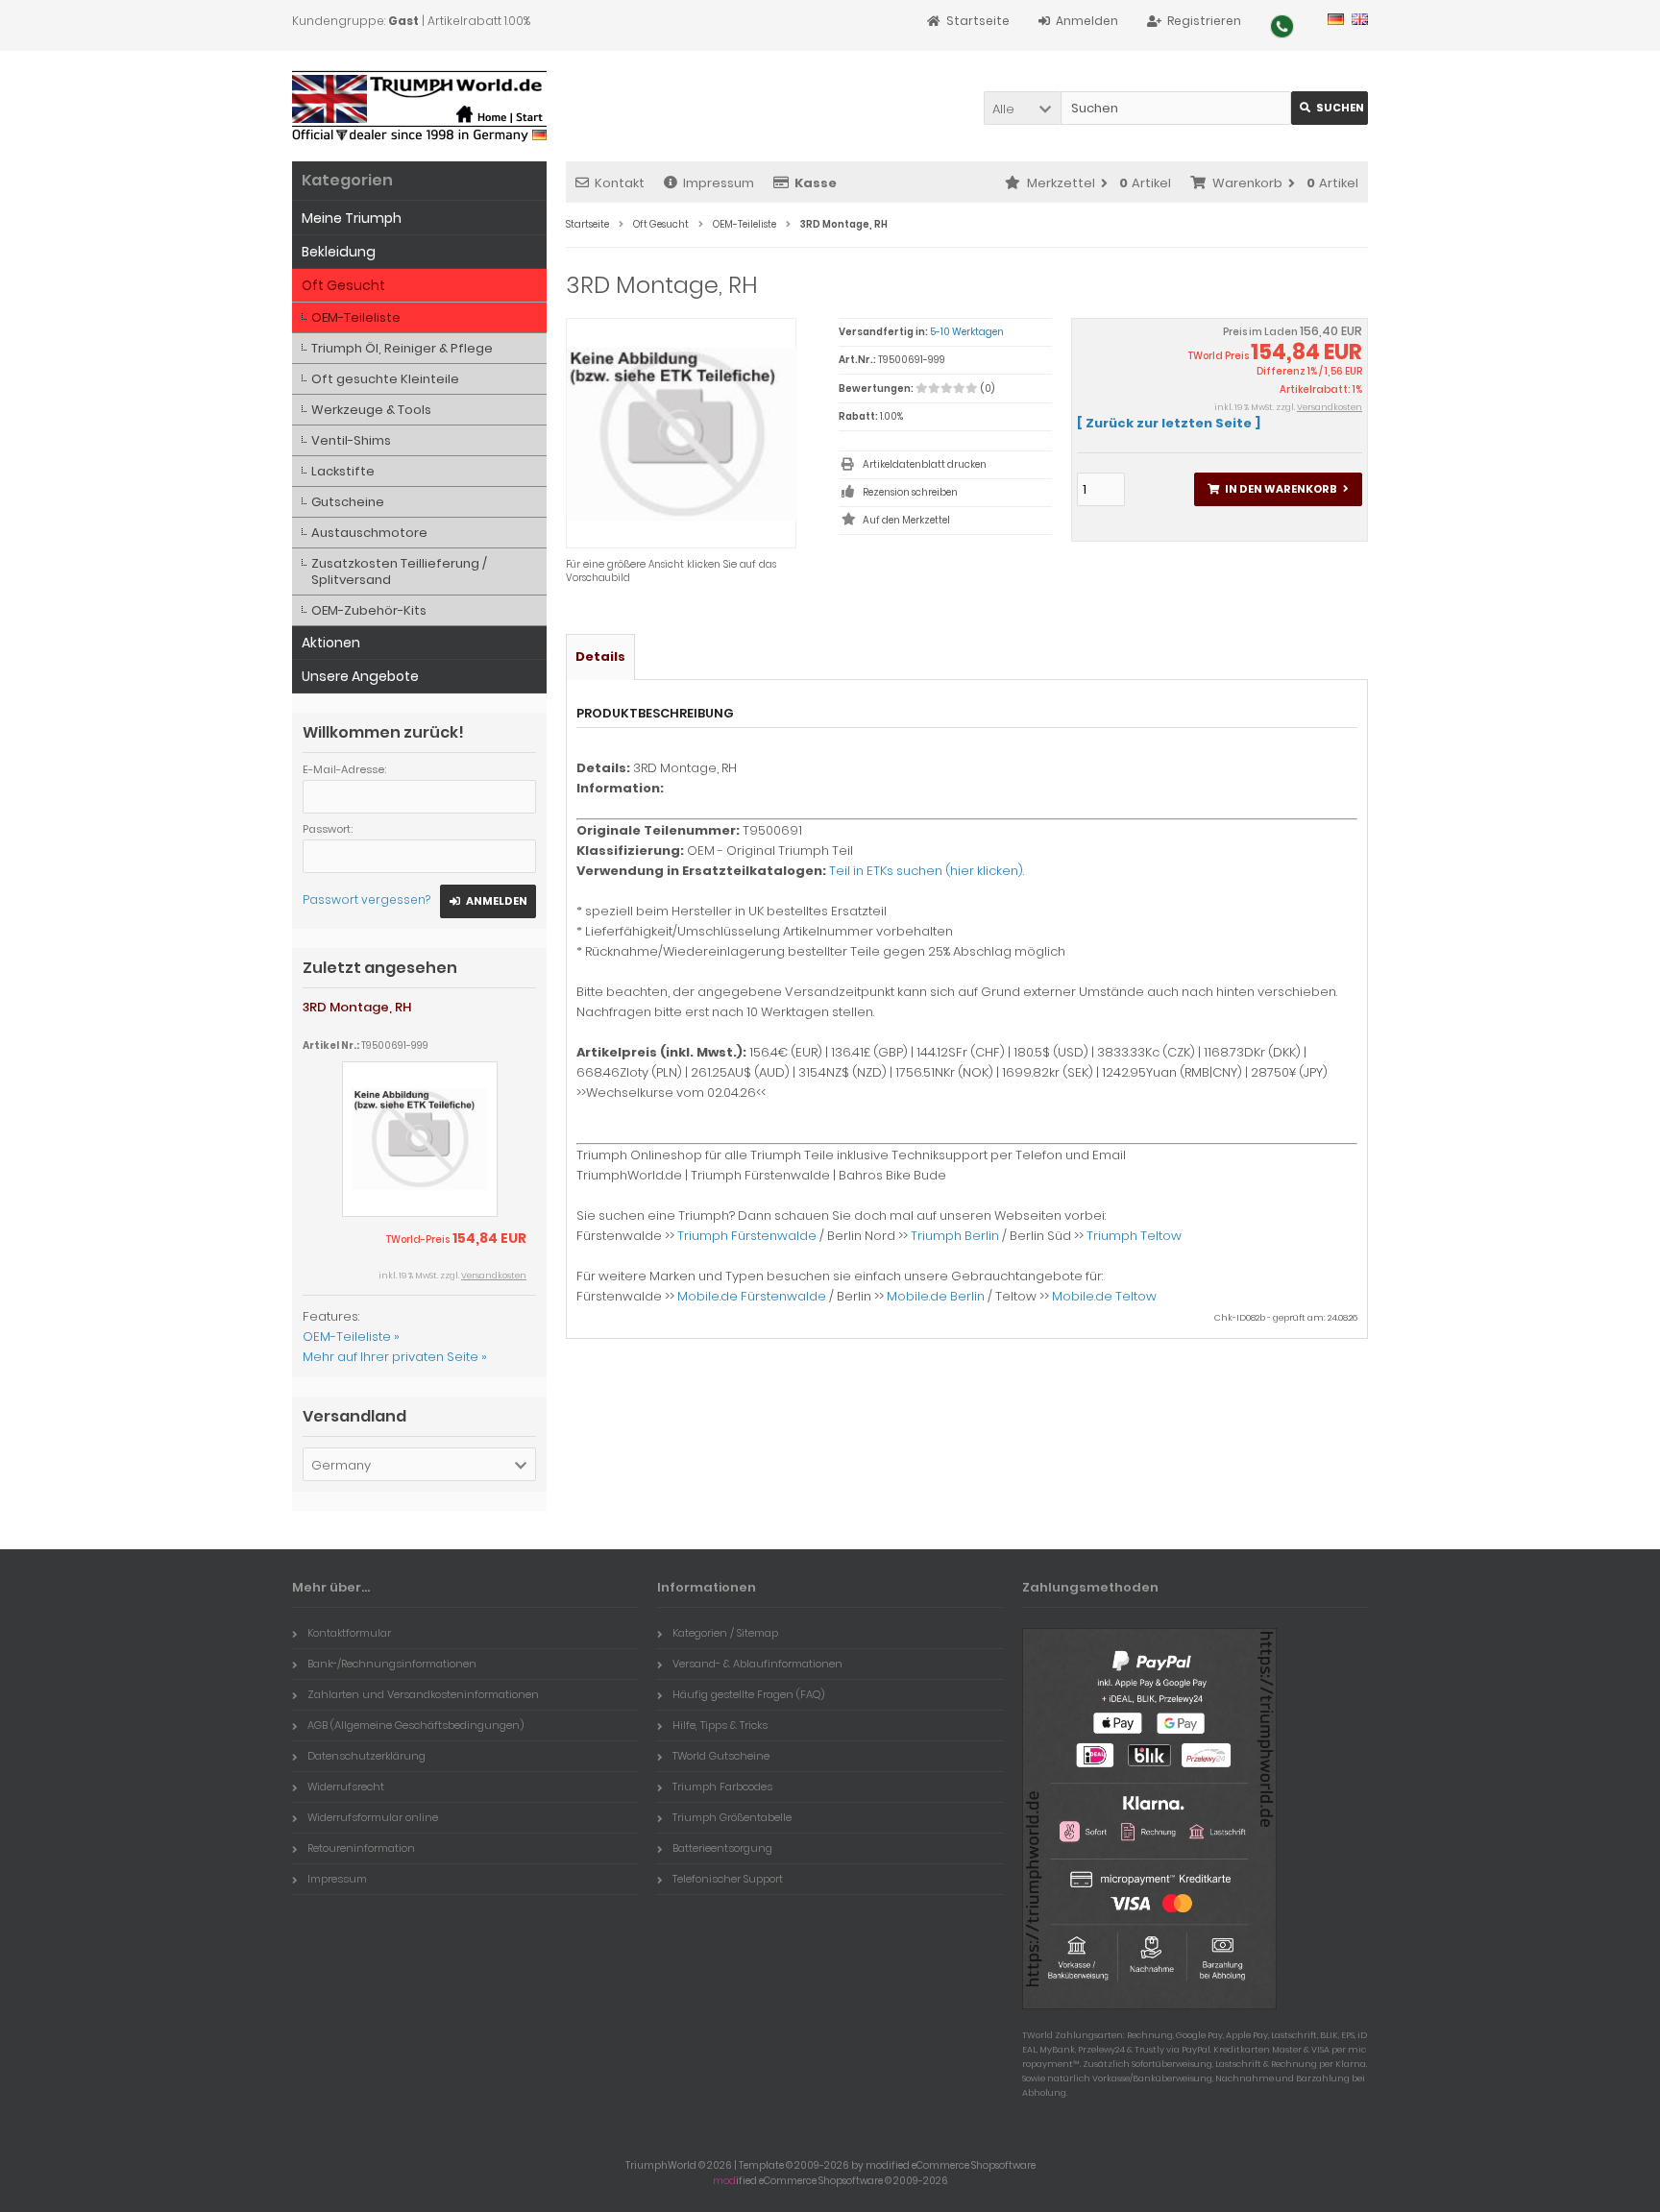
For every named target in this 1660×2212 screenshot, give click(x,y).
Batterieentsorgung (722, 1848)
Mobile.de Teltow (1104, 1296)
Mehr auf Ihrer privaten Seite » (395, 1357)
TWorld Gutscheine (721, 1756)
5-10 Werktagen (967, 332)
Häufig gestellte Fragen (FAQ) (748, 1694)
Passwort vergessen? (366, 899)
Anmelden (488, 901)
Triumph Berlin (955, 1236)
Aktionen (331, 643)
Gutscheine (348, 502)
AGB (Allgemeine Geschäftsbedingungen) (415, 1725)
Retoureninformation (361, 1848)
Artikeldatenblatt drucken (925, 464)
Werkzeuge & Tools (371, 410)
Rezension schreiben (910, 492)
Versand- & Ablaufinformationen (757, 1664)
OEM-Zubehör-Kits (369, 610)
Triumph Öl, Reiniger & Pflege (402, 348)
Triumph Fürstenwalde (747, 1236)
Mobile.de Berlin (936, 1296)
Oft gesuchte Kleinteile (385, 379)
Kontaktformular (349, 1633)
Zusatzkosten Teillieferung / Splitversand (399, 571)
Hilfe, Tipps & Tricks (720, 1725)
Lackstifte (343, 471)
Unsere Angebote (360, 676)
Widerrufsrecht (346, 1787)
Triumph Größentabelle (732, 1817)
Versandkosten (1330, 407)
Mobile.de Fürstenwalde (752, 1296)
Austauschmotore (369, 533)
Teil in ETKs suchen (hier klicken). (927, 871)
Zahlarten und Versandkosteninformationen (423, 1694)
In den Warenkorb (1278, 489)
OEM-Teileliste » (351, 1337)
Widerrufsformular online (373, 1817)
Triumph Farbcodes (722, 1787)
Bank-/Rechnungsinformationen (392, 1664)
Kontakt (620, 183)
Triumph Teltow (1134, 1236)
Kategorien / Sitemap (725, 1633)
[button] (1022, 108)
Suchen (1330, 108)
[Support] (1282, 26)
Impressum (719, 183)
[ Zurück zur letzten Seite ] (1169, 423)
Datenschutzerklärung (366, 1756)
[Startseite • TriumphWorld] (419, 106)
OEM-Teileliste (356, 317)
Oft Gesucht (343, 285)
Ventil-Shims (351, 440)
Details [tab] (600, 656)
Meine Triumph (352, 218)
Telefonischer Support (728, 1879)
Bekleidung (339, 252)
